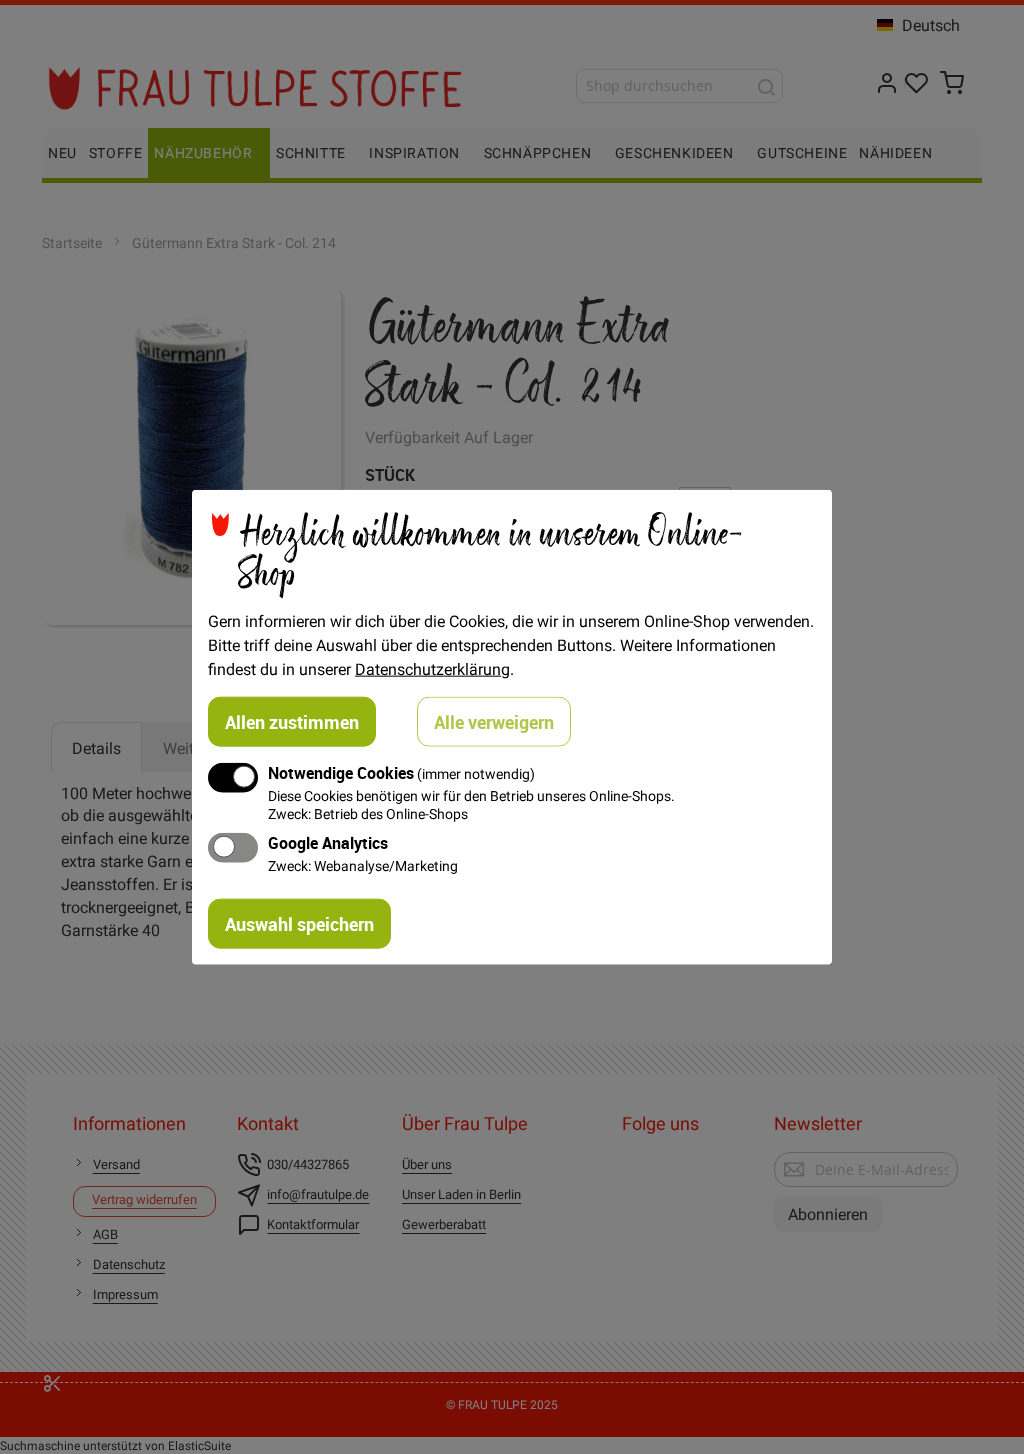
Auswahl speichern (299, 923)
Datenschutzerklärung (432, 669)
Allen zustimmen (292, 722)
